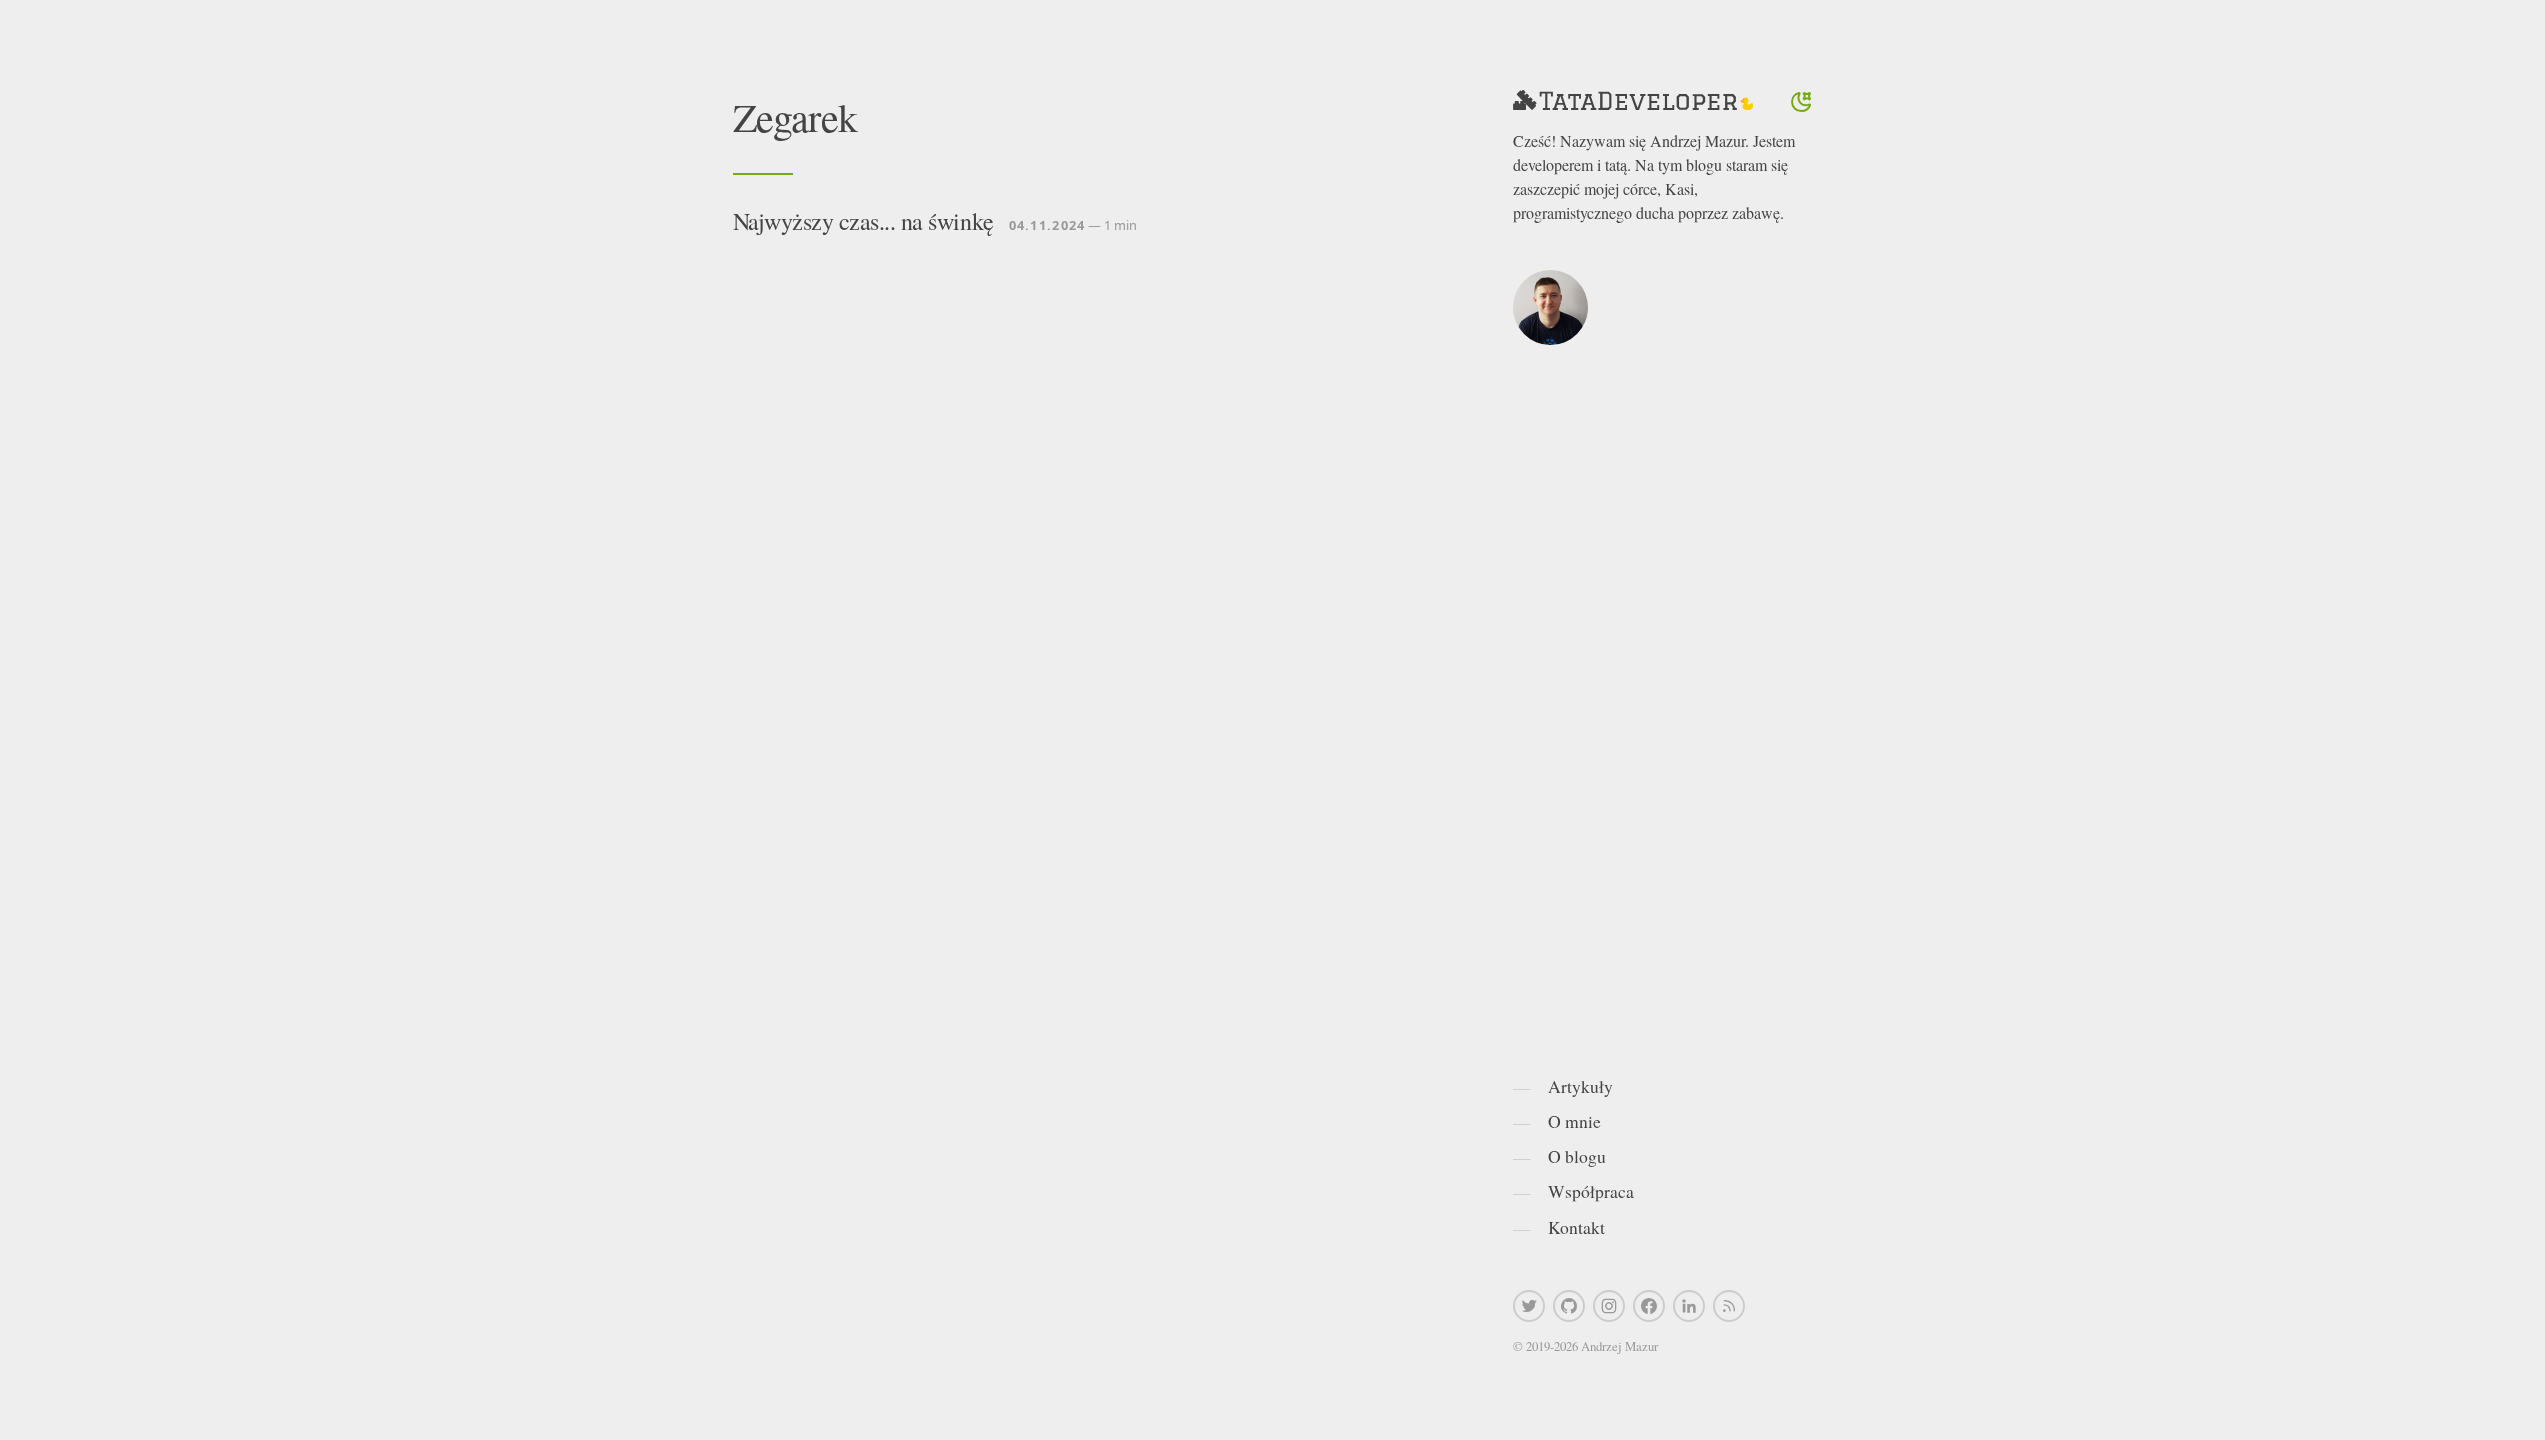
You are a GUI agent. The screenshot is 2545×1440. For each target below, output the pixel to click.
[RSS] (1729, 1306)
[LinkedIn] (1689, 1306)
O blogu (1577, 1156)
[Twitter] (1529, 1306)
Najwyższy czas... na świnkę (863, 221)
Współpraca (1591, 1191)
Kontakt (1576, 1227)
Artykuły (1580, 1086)
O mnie (1574, 1121)
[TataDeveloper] (1633, 102)
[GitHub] (1569, 1306)
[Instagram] (1609, 1306)
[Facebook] (1649, 1306)
